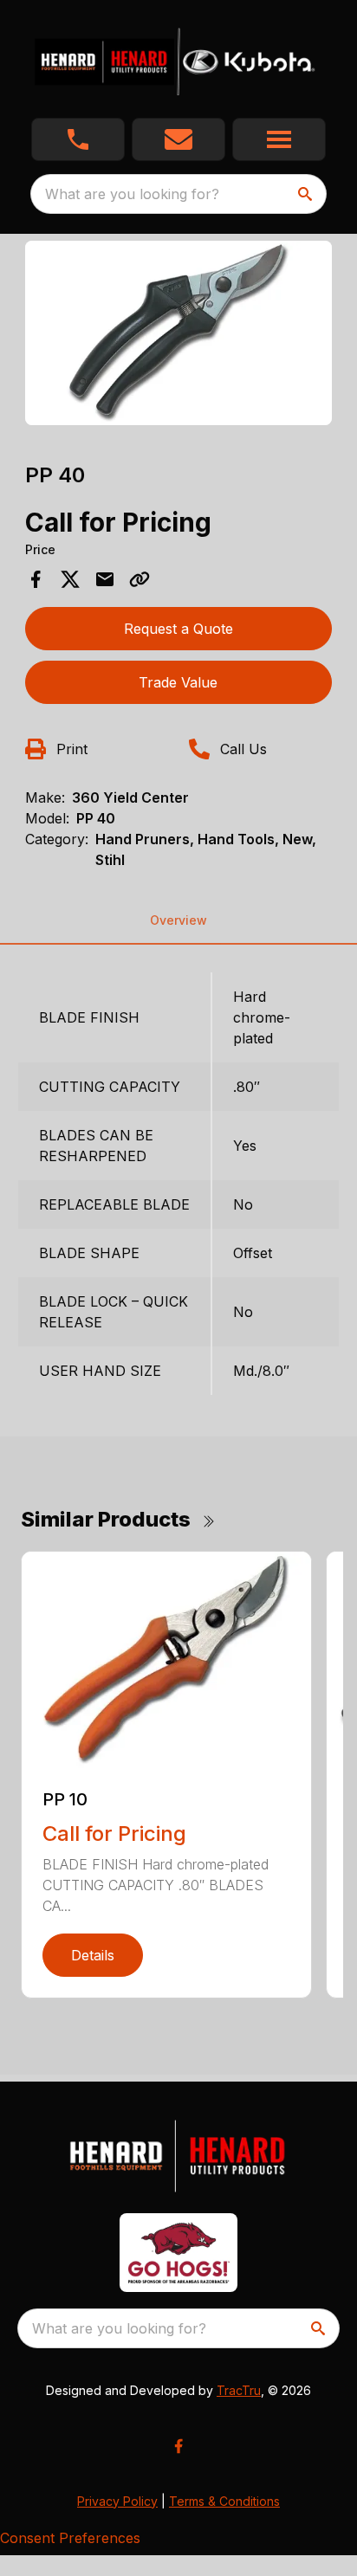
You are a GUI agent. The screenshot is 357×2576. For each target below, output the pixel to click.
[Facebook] (178, 2446)
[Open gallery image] (179, 333)
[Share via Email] (105, 579)
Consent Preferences (70, 2538)
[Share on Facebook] (36, 579)
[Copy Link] (140, 579)
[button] (78, 139)
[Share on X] (70, 579)
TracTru (239, 2390)
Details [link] (93, 1955)
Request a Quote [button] (178, 629)
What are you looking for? (132, 194)
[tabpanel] (179, 336)
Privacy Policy (117, 2501)
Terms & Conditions (224, 2501)
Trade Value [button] (178, 682)
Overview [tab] (178, 920)
